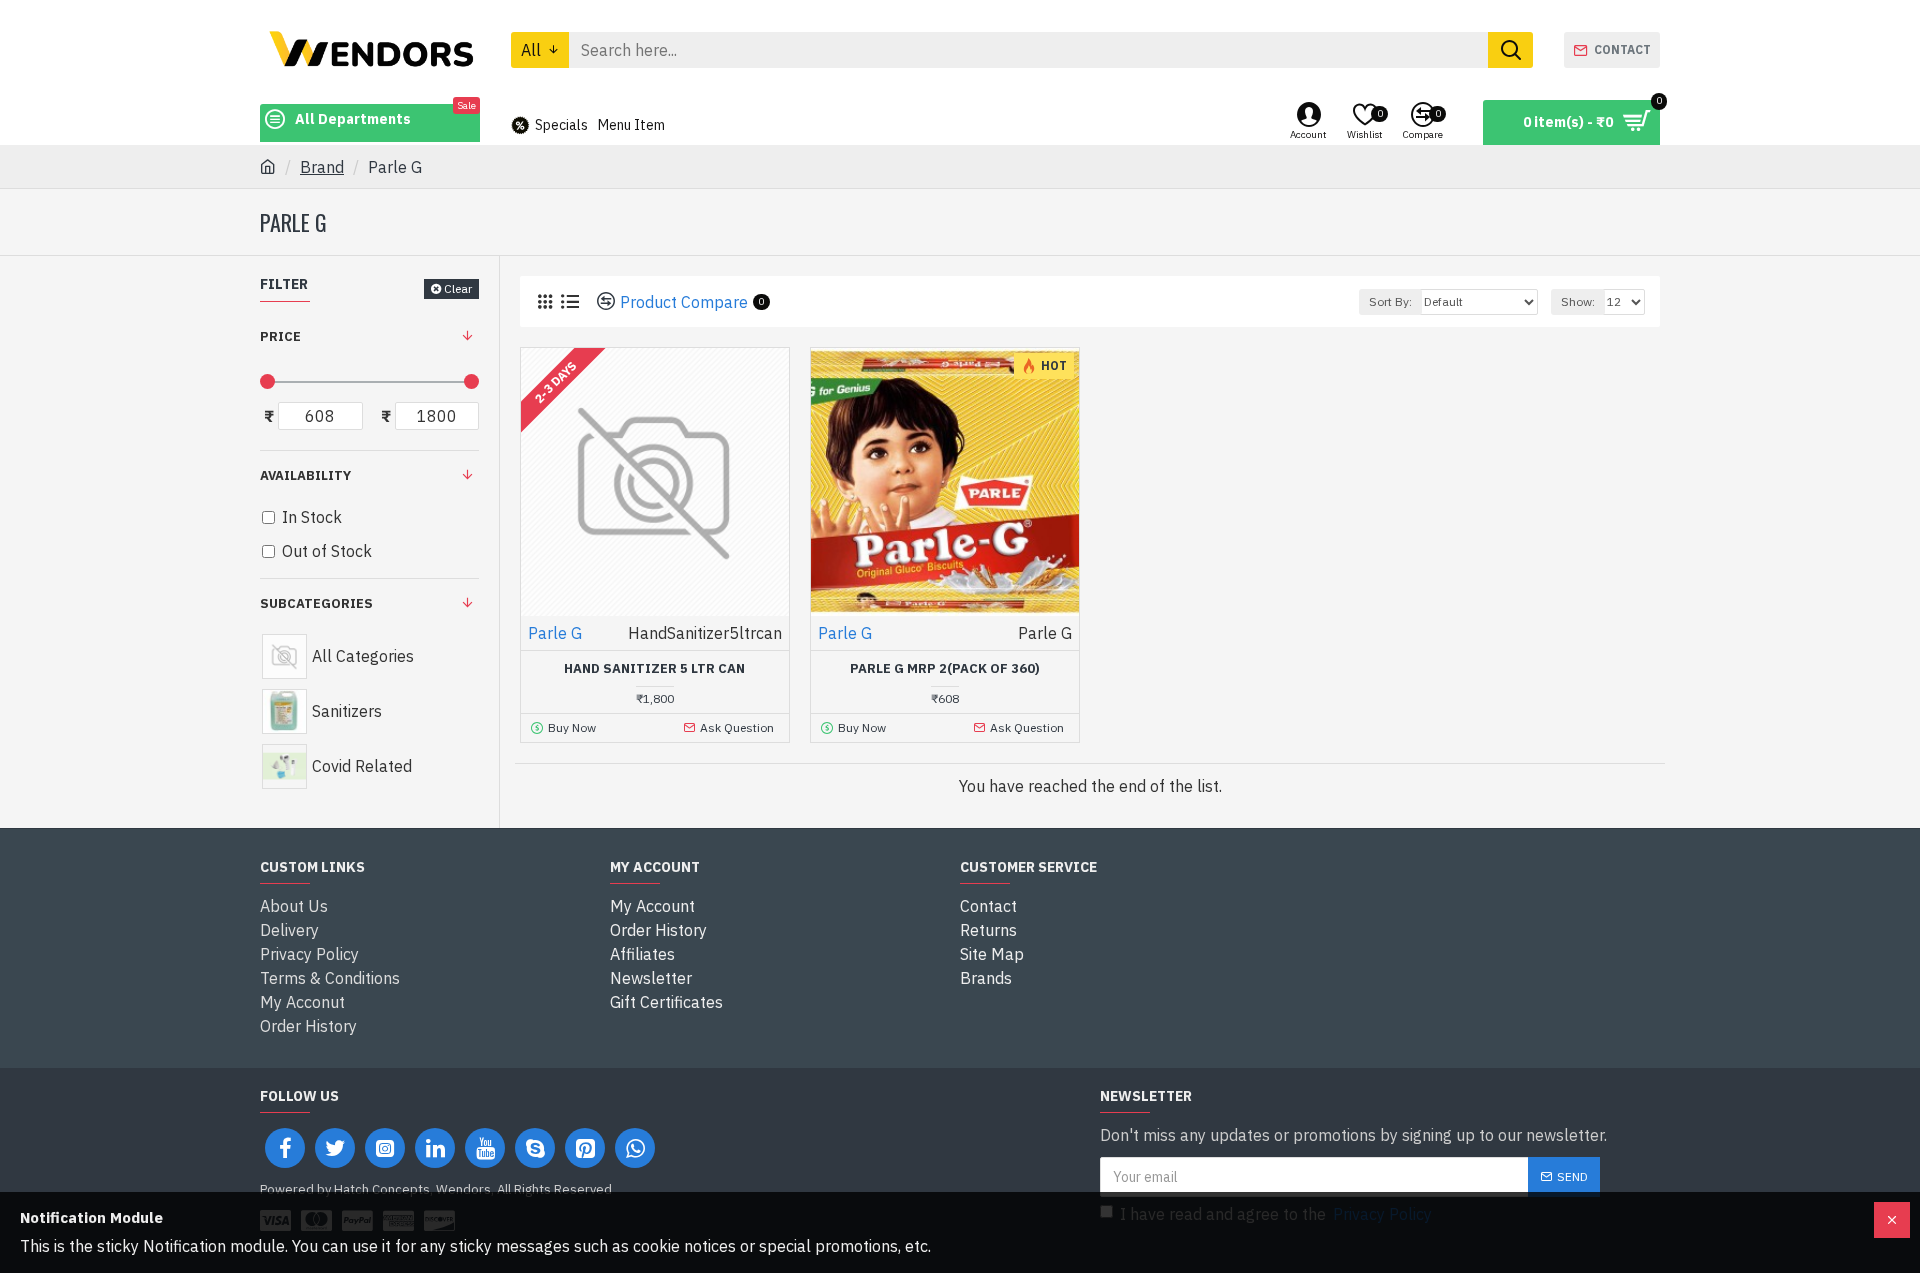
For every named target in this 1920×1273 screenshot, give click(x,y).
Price (280, 336)
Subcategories (316, 603)
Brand (322, 167)
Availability (305, 475)
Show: (1578, 301)
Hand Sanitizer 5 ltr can (654, 669)
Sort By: (1390, 301)
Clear (458, 288)
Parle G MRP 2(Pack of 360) (945, 669)
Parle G (555, 633)
